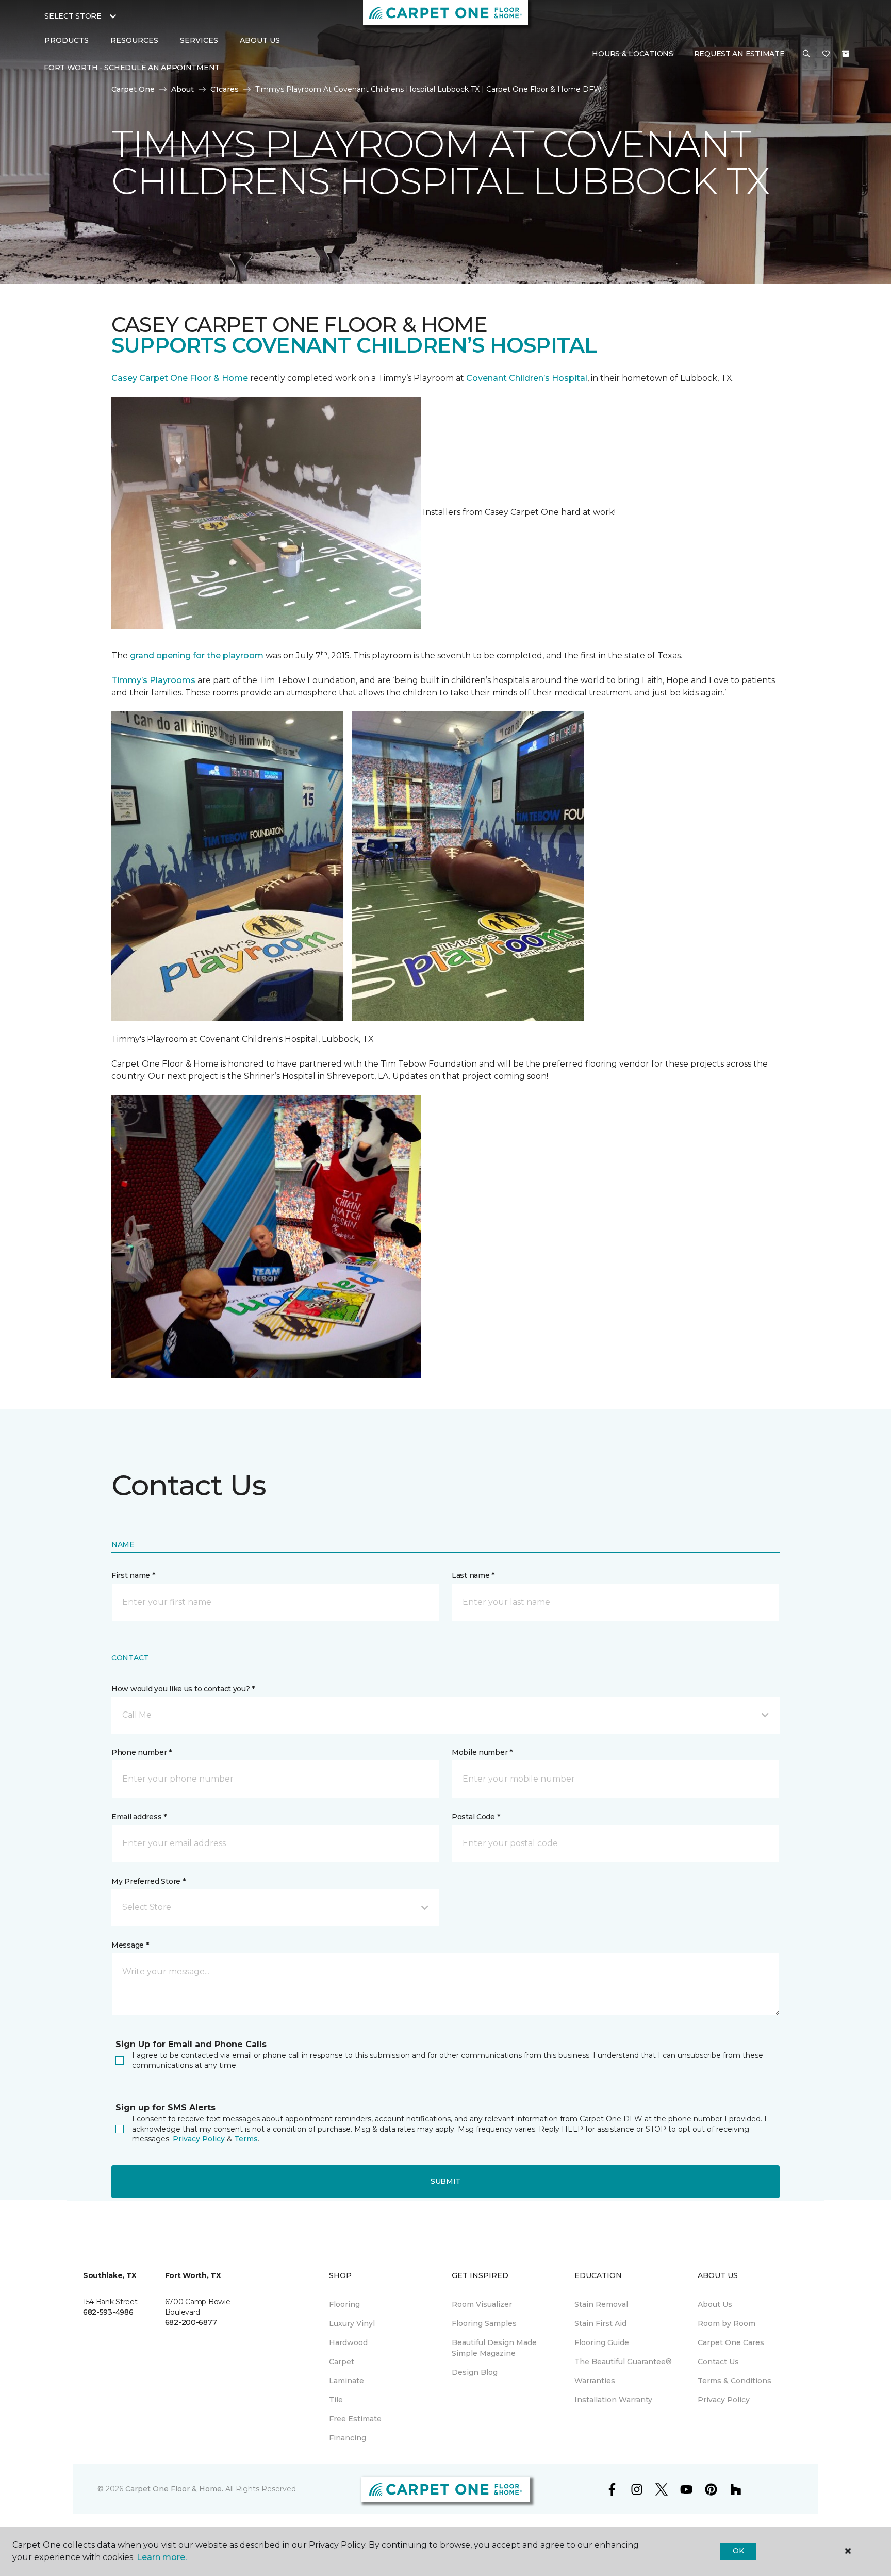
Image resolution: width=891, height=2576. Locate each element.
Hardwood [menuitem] (348, 2342)
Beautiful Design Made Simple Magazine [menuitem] (494, 2348)
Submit (445, 2181)
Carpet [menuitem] (342, 2362)
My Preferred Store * (148, 1881)
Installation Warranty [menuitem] (613, 2400)
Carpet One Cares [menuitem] (731, 2342)
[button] (806, 54)
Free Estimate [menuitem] (355, 2419)
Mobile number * (482, 1752)
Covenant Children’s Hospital (527, 378)
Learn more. (162, 2557)
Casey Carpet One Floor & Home (180, 378)
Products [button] (67, 40)
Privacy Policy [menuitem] (724, 2400)
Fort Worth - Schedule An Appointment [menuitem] (132, 68)
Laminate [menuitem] (346, 2381)
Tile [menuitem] (336, 2400)
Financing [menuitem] (348, 2438)
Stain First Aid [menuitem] (600, 2323)
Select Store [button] (73, 16)
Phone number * (142, 1752)
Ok (738, 2551)
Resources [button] (134, 40)
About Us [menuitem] (715, 2304)
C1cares (225, 89)
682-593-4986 (108, 2312)
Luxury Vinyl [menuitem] (352, 2323)
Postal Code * (476, 1817)
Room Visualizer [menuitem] (482, 2304)
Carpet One (133, 89)
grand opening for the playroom (197, 655)
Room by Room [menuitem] (727, 2323)
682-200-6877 (191, 2322)
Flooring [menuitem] (344, 2304)
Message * (130, 1945)
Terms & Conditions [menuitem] (735, 2381)
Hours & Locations (632, 54)
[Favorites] (826, 54)
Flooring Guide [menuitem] (602, 2342)
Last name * (473, 1575)
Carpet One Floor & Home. (174, 2489)
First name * (133, 1575)
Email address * (139, 1817)
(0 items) (846, 54)
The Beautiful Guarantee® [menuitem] (623, 2362)
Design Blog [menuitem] (475, 2372)
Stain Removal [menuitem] (601, 2304)
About (183, 89)
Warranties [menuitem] (595, 2381)
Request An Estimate (739, 54)
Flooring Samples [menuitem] (484, 2323)
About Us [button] (260, 40)
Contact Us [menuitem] (718, 2362)
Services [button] (199, 40)
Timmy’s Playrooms (153, 680)
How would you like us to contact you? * (183, 1689)
